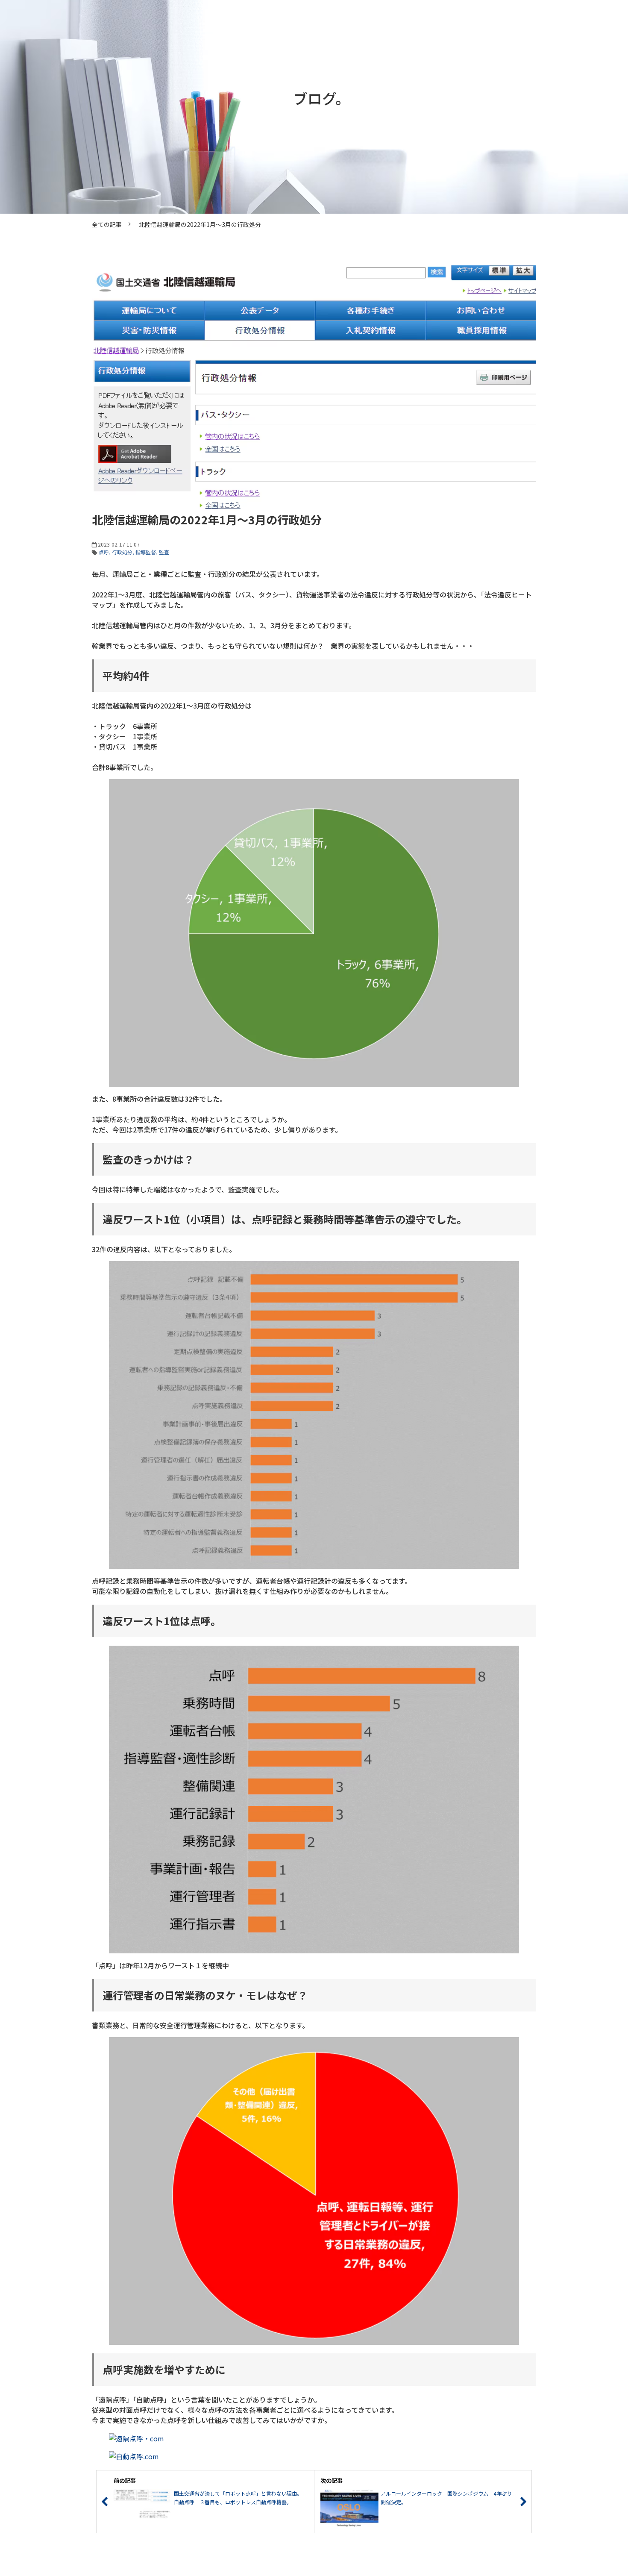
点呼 (104, 552)
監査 (164, 552)
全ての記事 (107, 224)
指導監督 (146, 552)
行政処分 (122, 552)
